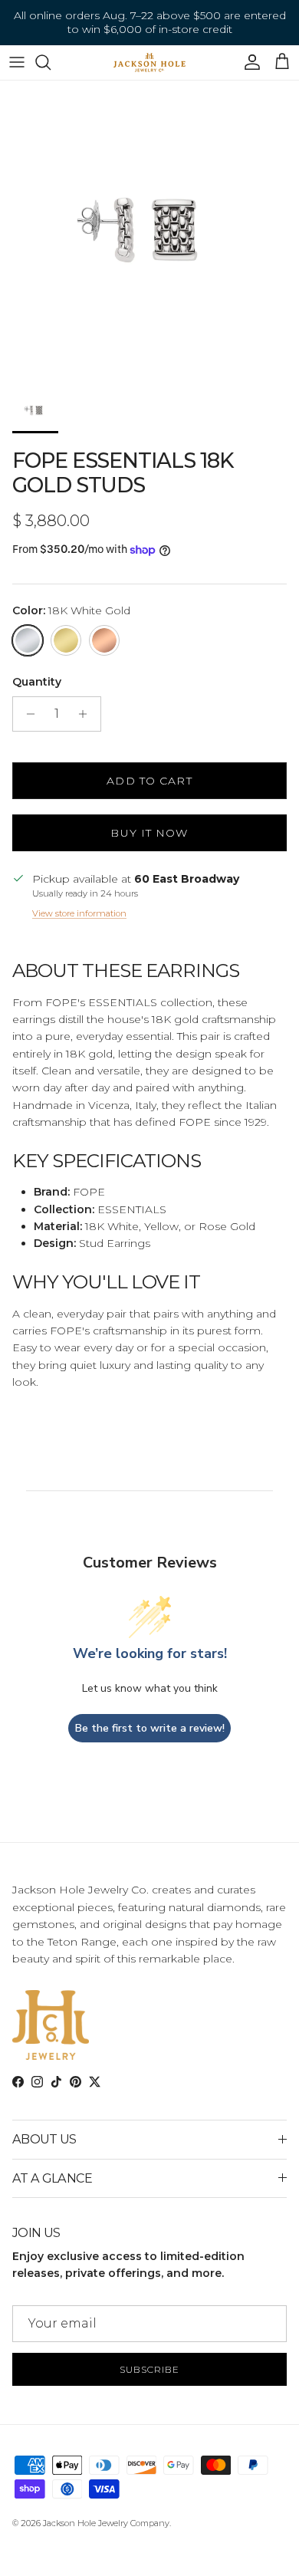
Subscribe (149, 2369)
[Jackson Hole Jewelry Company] (149, 63)
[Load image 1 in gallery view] (149, 230)
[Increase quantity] (87, 714)
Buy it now (149, 833)
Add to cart (149, 781)
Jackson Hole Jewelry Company (106, 2523)
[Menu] (17, 62)
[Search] (51, 62)
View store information (79, 913)
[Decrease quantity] (26, 714)
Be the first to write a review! (150, 1728)
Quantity (37, 682)
